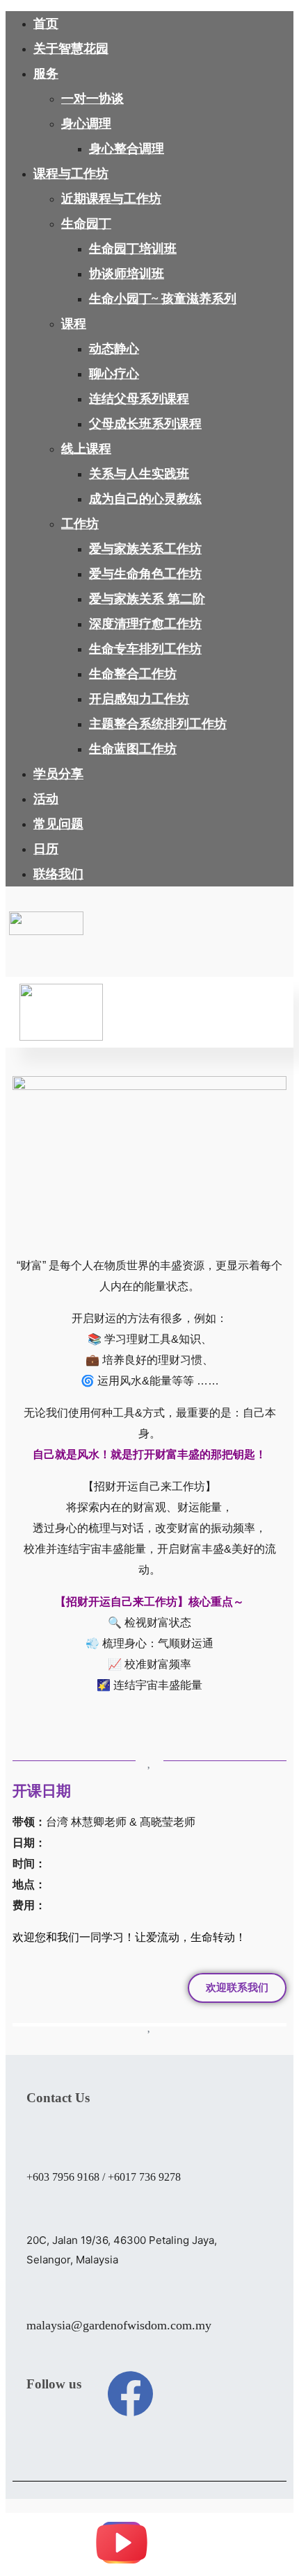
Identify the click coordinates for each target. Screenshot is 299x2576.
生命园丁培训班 (133, 249)
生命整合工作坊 (133, 674)
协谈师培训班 (127, 274)
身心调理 (86, 124)
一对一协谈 (92, 99)
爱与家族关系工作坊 (145, 549)
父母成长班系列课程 (145, 424)
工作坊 (80, 524)
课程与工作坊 (71, 174)
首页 (46, 24)
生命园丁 (86, 224)
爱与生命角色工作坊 (145, 574)
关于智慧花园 (71, 49)
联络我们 (58, 874)
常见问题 (58, 824)
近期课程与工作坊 (111, 199)
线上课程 (86, 449)
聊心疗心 (114, 374)
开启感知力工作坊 (139, 699)
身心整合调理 (127, 149)
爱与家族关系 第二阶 (147, 599)
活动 (46, 799)
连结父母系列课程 (139, 399)
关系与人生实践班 (139, 474)
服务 (46, 74)
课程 (74, 324)
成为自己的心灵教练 (145, 499)
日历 (46, 849)
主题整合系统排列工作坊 (158, 724)
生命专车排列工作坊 (145, 649)
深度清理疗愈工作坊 (145, 624)
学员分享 (58, 774)
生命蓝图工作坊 (133, 749)
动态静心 (114, 349)
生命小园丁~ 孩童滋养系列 (163, 299)
